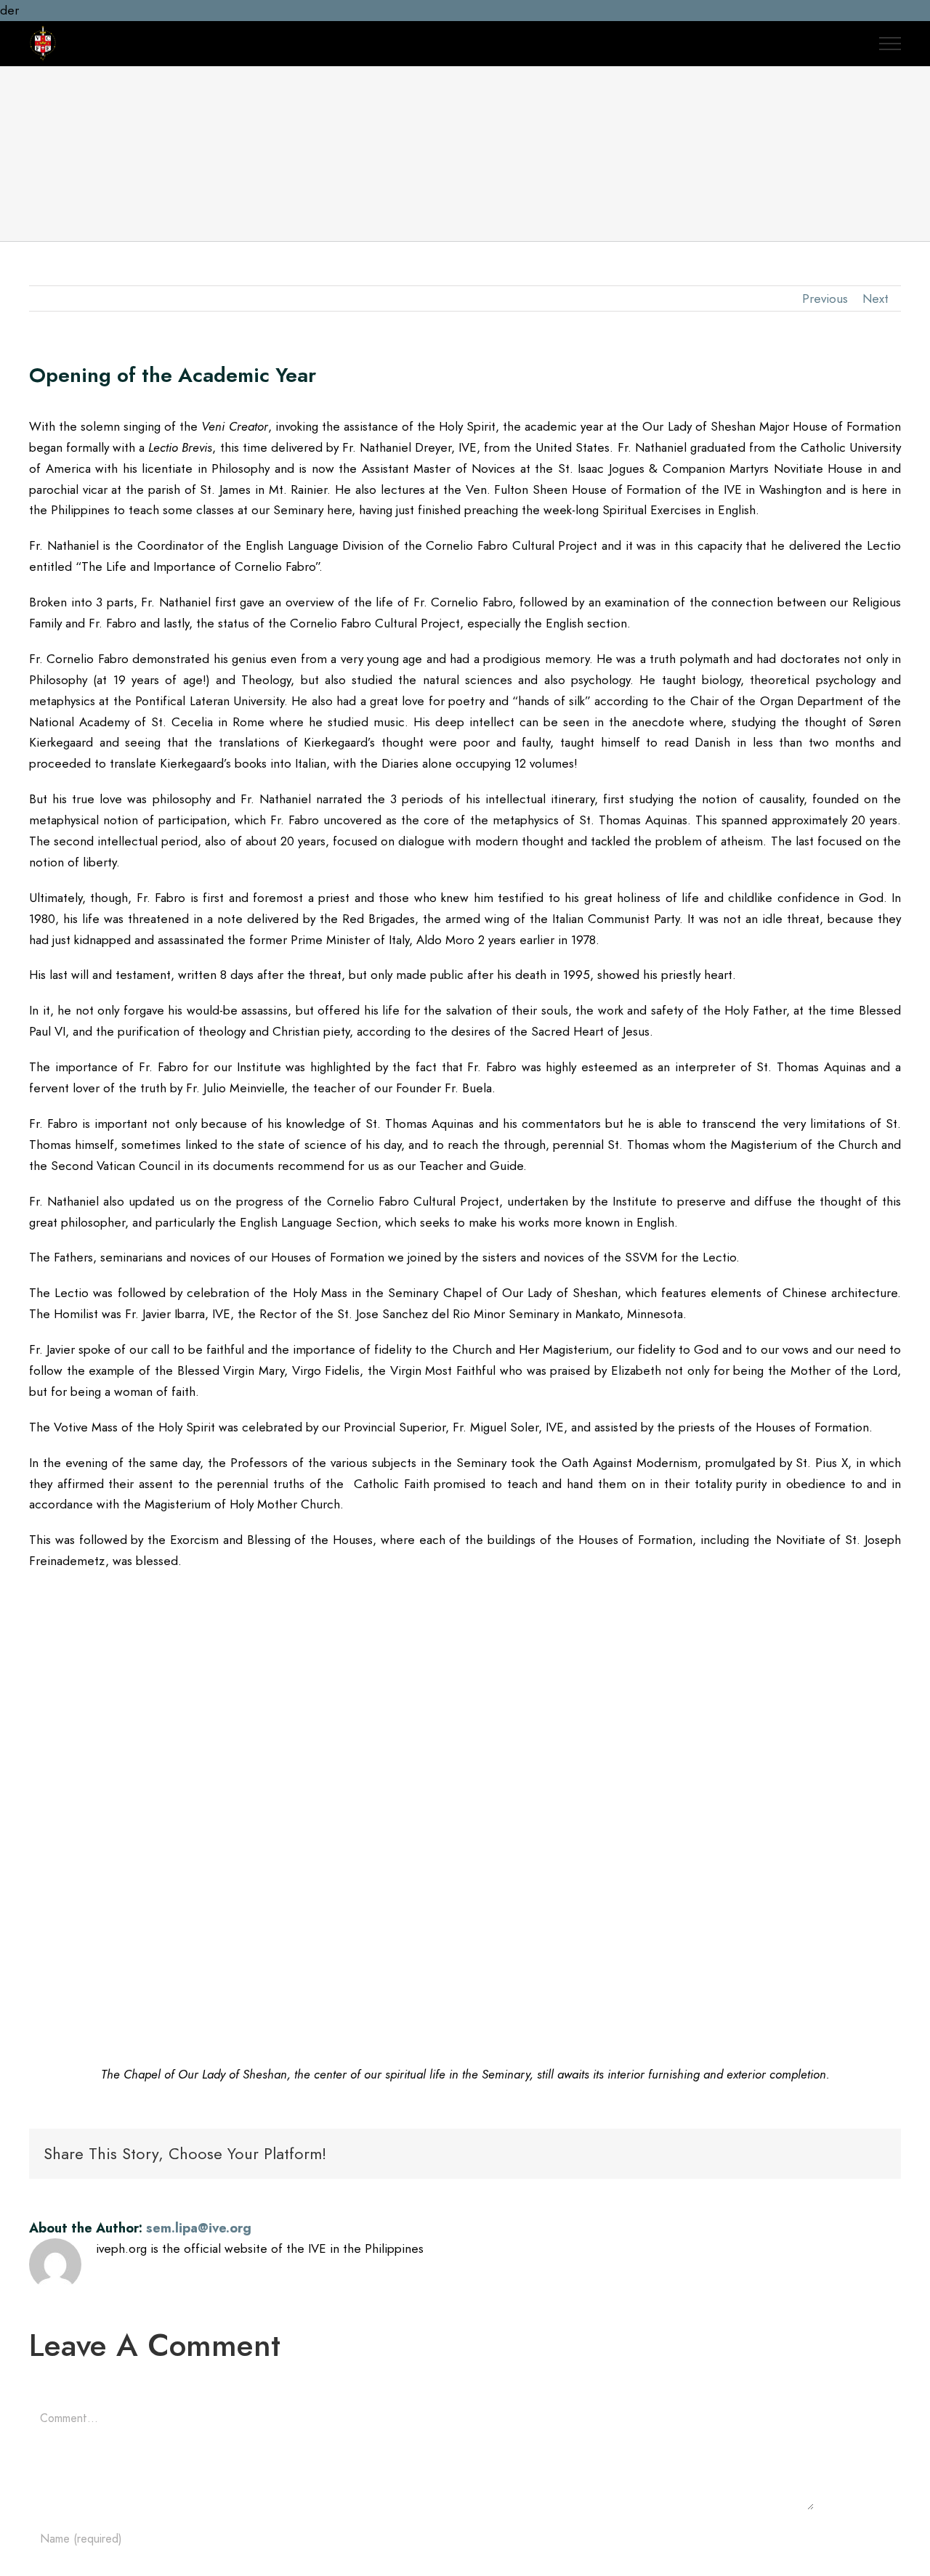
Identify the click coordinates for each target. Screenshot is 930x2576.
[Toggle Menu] (890, 44)
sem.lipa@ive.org (199, 2228)
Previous (825, 298)
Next (876, 298)
